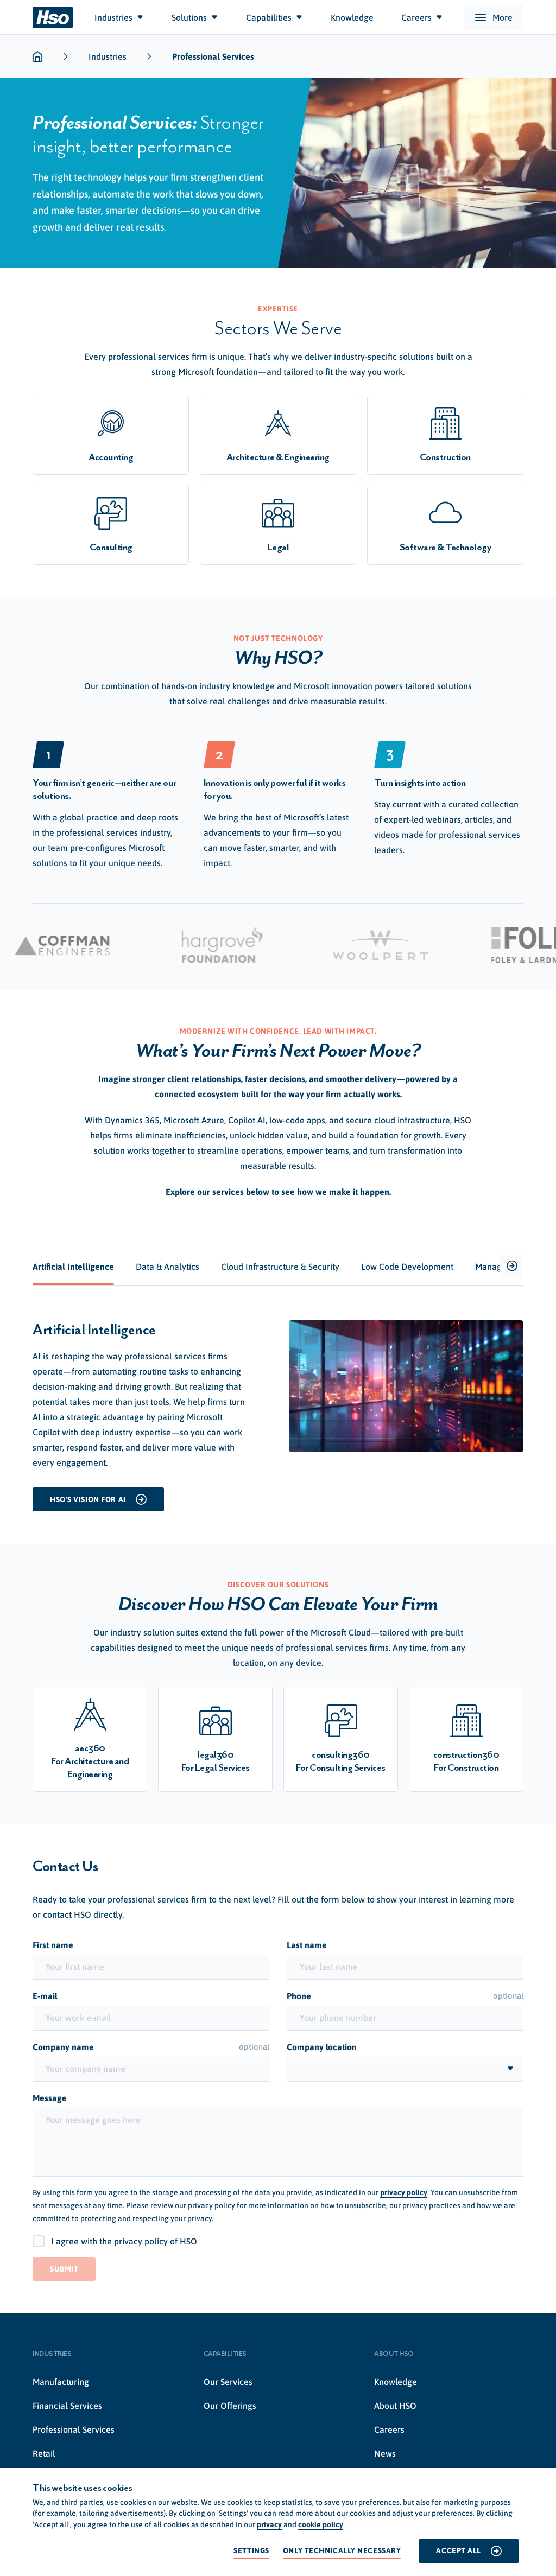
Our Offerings (230, 2406)
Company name (151, 2047)
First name (53, 1945)
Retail (44, 2453)
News (385, 2453)
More (503, 17)
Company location (322, 2047)
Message (50, 2098)
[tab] (73, 1267)
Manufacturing (61, 2382)
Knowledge (396, 2382)
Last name (307, 1945)
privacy (269, 2524)
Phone (405, 1996)
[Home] (53, 17)
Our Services (228, 2382)
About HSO (395, 2406)
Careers (389, 2429)
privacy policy (404, 2192)
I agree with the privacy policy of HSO (124, 2241)
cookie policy (321, 2524)
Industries (108, 56)
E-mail (45, 1996)
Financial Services (67, 2406)
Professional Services (74, 2429)
